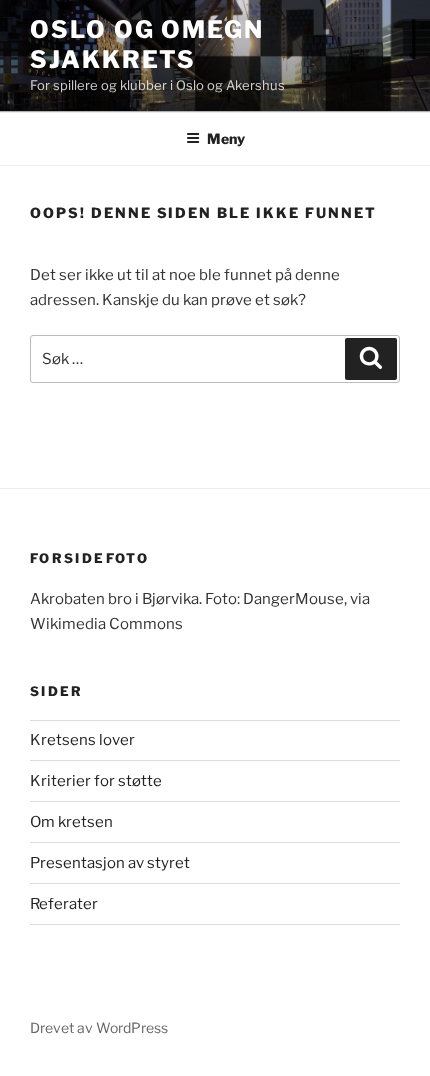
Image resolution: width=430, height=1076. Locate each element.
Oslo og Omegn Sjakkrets (147, 44)
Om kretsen (71, 822)
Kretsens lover (82, 740)
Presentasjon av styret (110, 863)
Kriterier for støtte (96, 781)
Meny (226, 138)
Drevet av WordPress (99, 1027)
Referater (64, 904)
